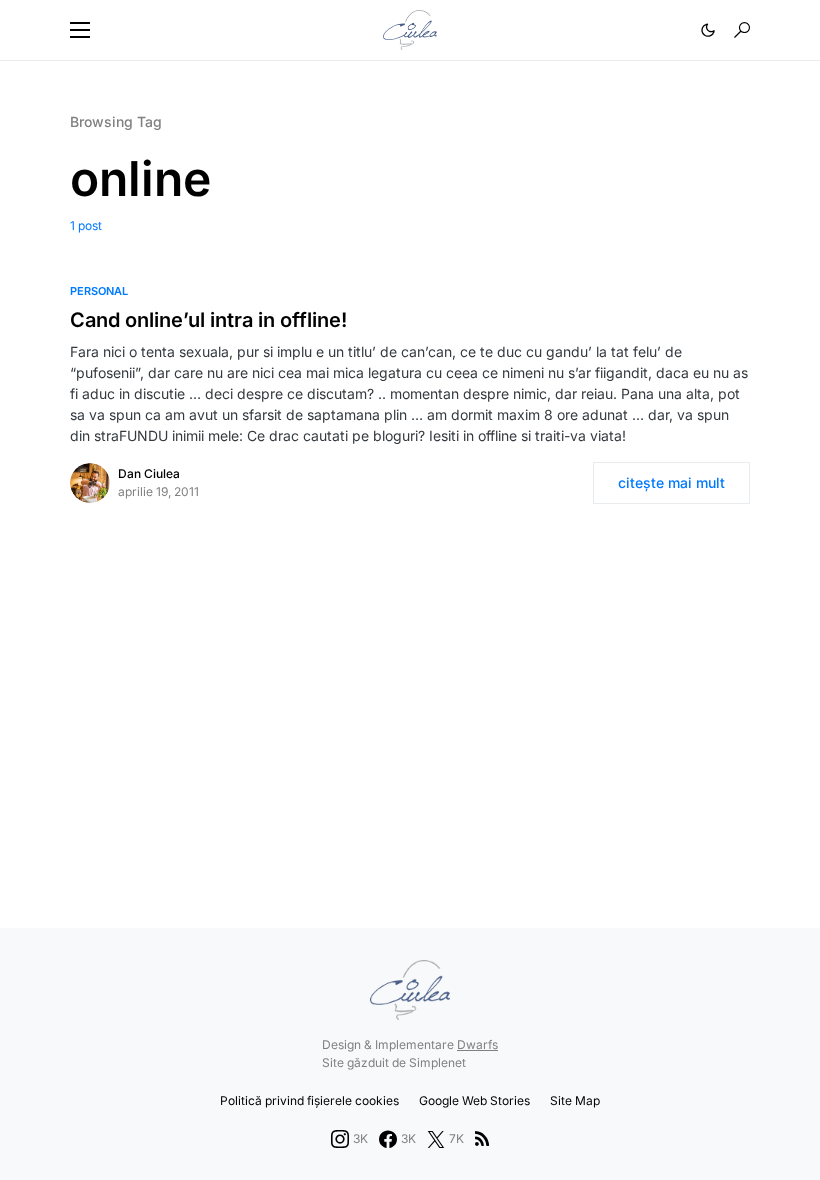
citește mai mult (671, 482)
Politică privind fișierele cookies (309, 1100)
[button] (80, 30)
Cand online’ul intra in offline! (208, 320)
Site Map (575, 1100)
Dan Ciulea (149, 473)
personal (99, 291)
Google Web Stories (474, 1100)
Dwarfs (477, 1044)
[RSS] (482, 1139)
